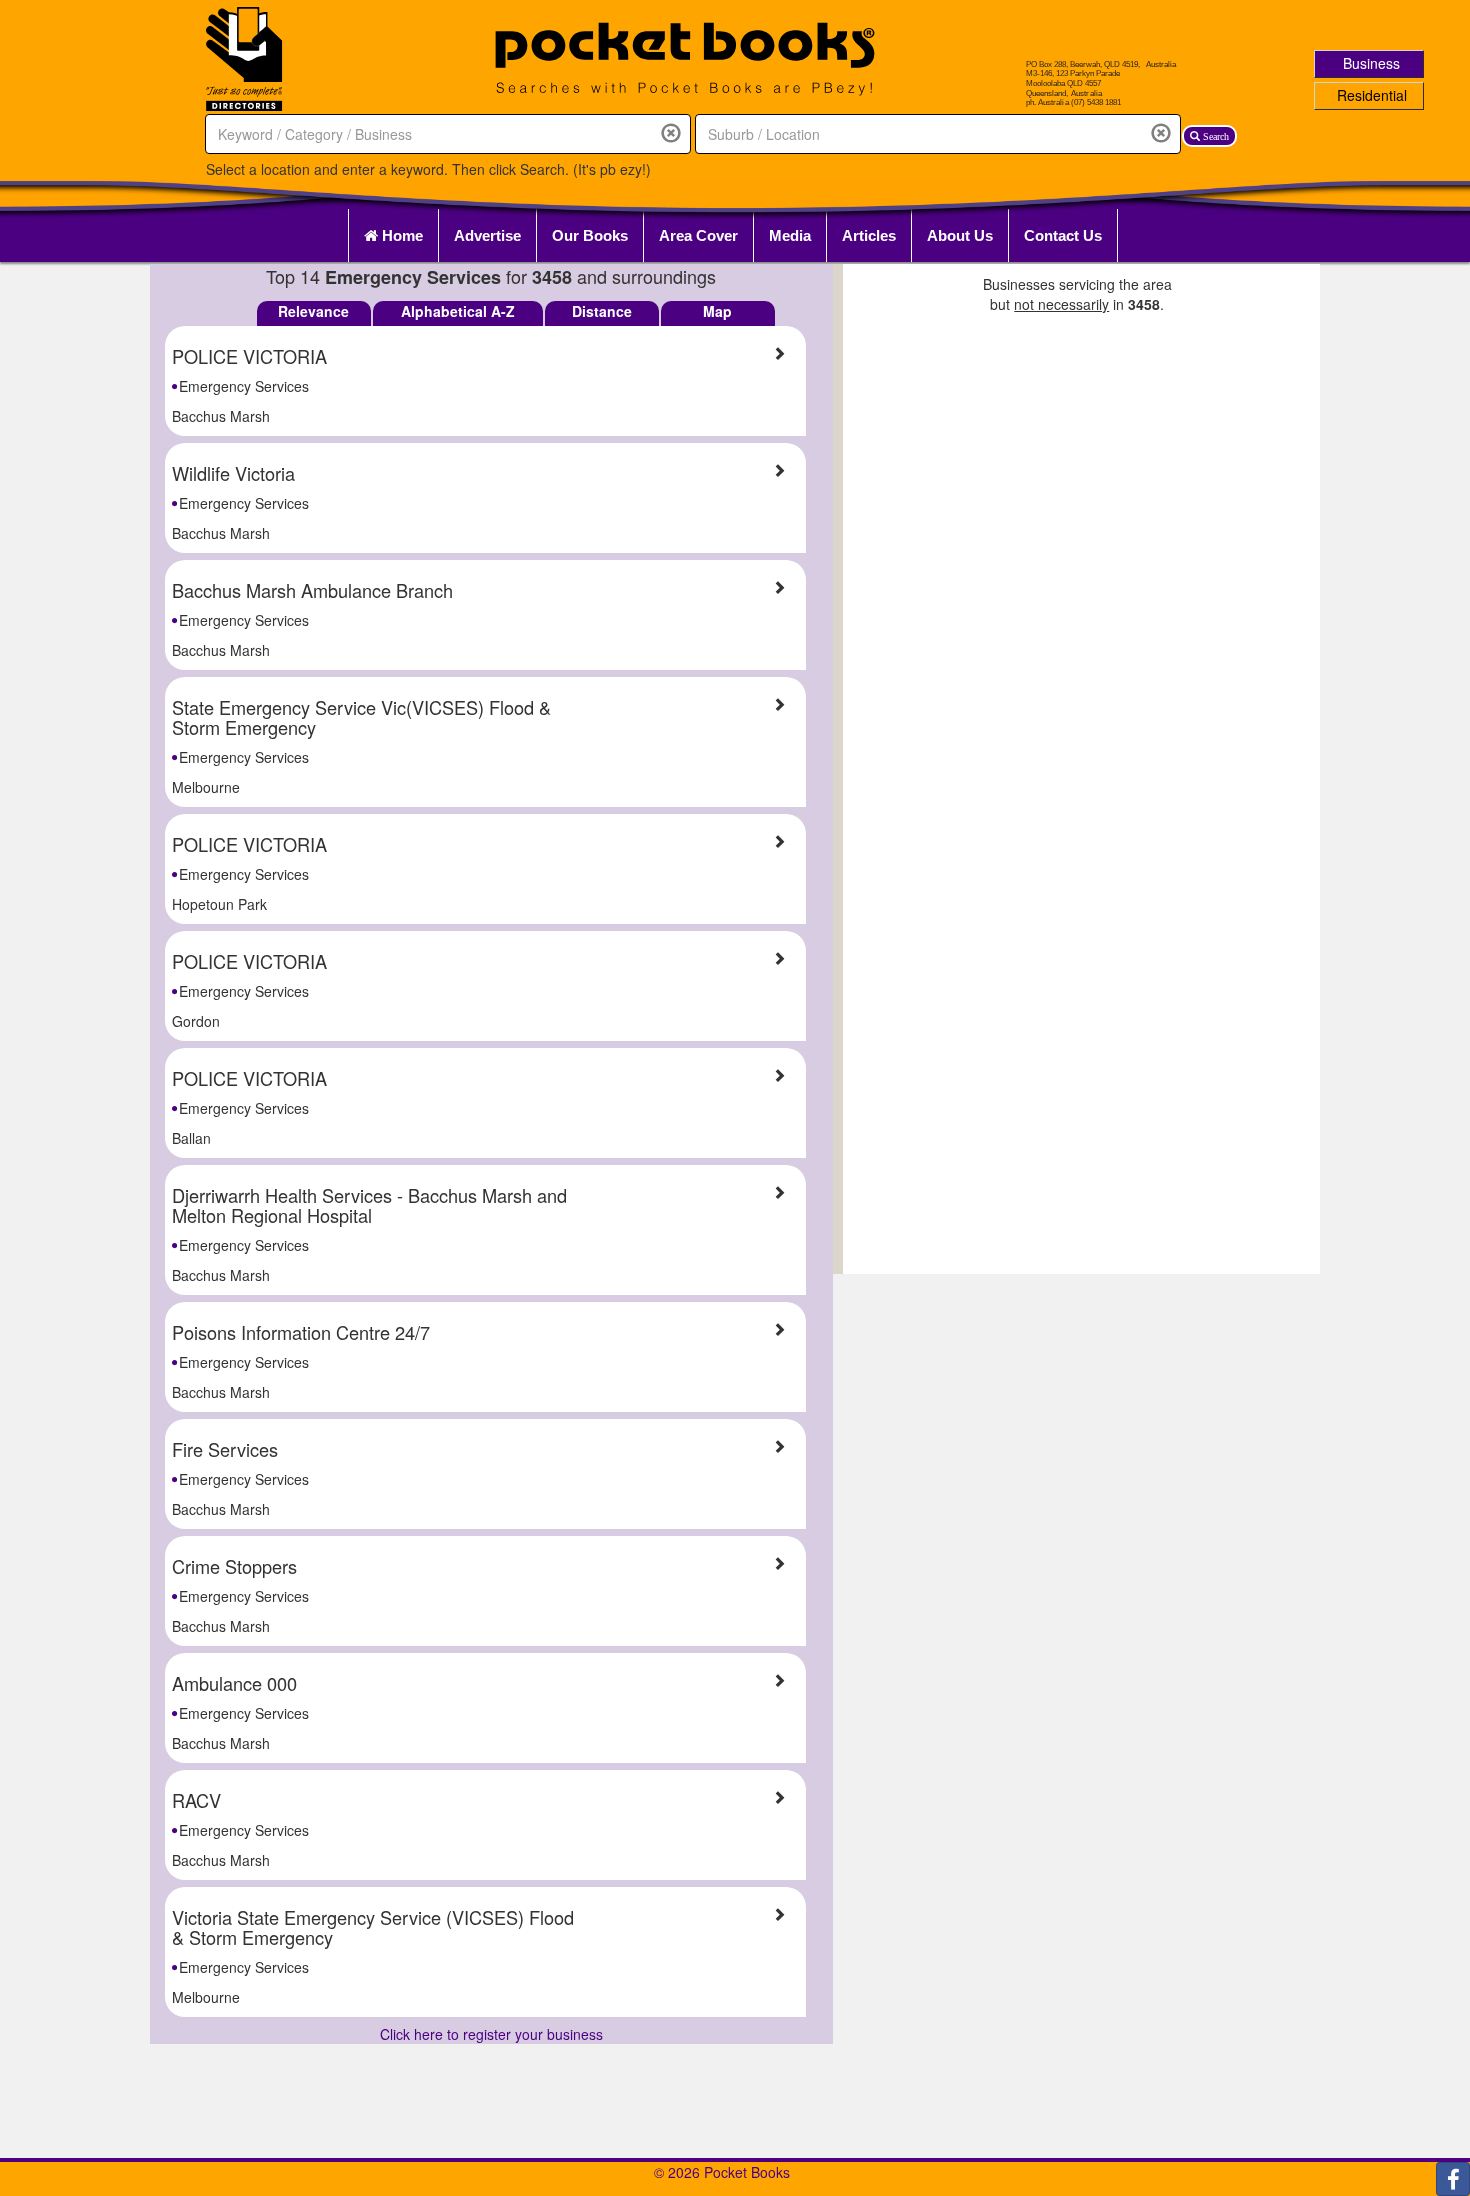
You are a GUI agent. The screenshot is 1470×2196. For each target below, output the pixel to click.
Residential (1372, 95)
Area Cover (698, 235)
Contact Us (1063, 235)
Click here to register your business (491, 2034)
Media (790, 235)
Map (717, 311)
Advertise (487, 235)
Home (400, 235)
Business (1371, 63)
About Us (960, 235)
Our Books (590, 235)
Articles (869, 235)
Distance (602, 311)
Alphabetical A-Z (458, 311)
